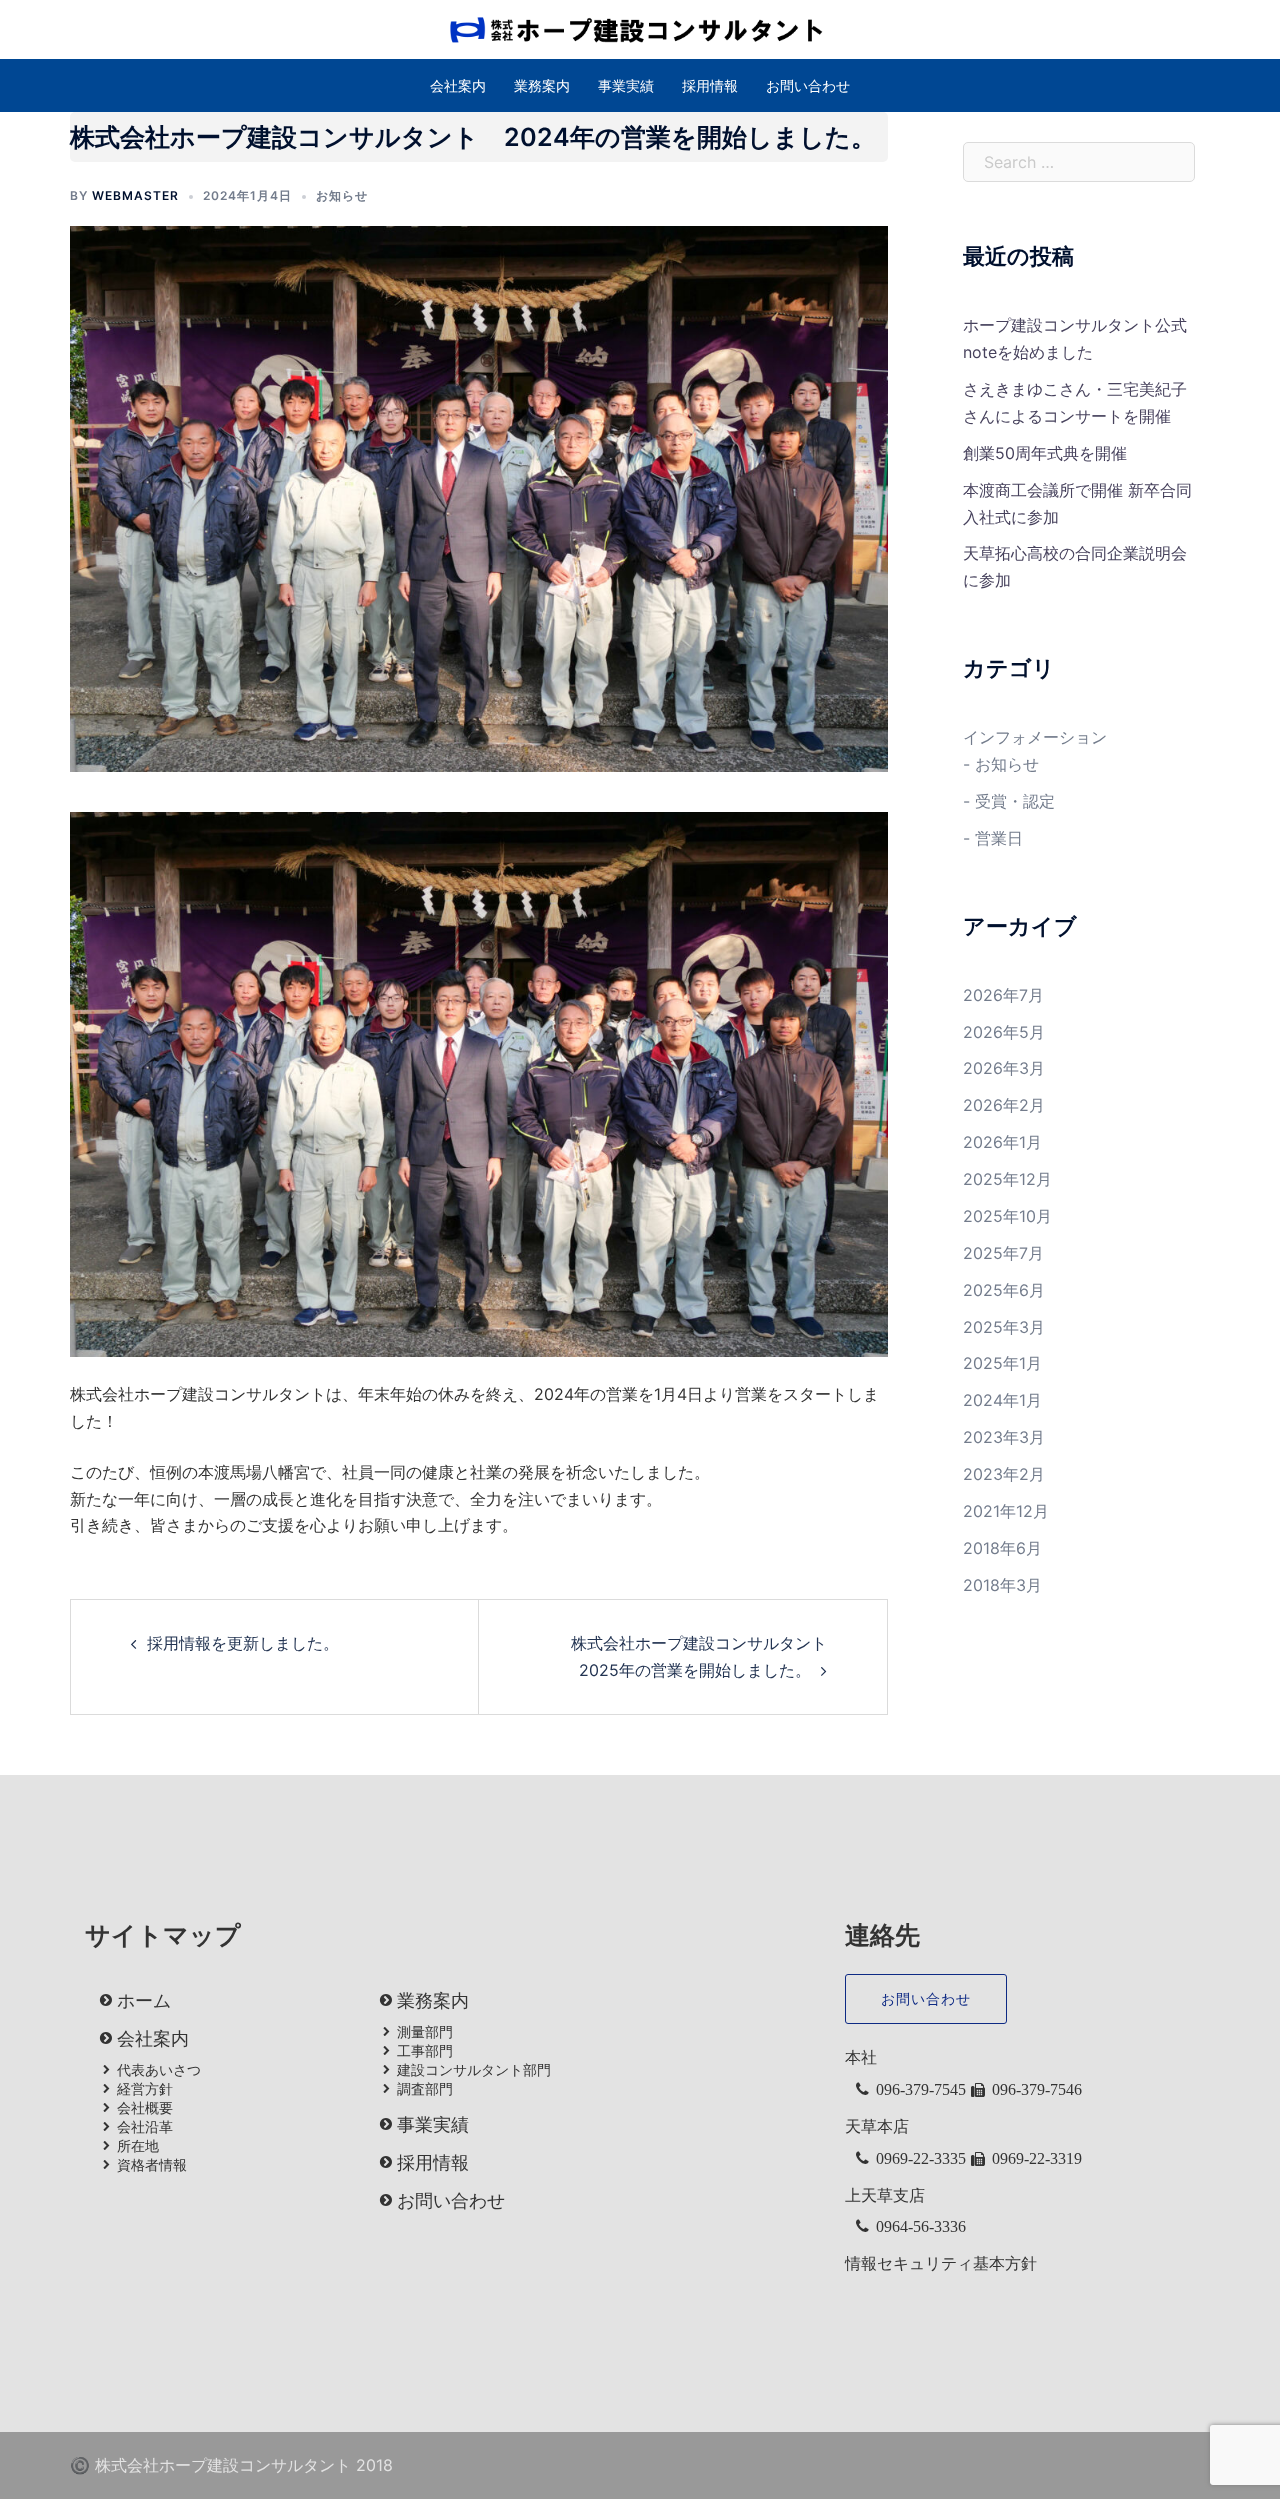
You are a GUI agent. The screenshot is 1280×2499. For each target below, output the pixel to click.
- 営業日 (993, 838)
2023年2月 (1004, 1474)
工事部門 (425, 2051)
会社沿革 (145, 2127)
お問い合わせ (808, 85)
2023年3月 (1004, 1437)
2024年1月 (1002, 1400)
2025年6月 (1004, 1290)
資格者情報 (152, 2165)
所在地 (138, 2146)
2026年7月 (1003, 995)
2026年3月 (1004, 1068)
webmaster (135, 195)
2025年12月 (1007, 1179)
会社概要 (145, 2108)
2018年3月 (1002, 1585)
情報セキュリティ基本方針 (941, 2263)
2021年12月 (1006, 1511)
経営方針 (145, 2089)
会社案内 (458, 85)
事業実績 (626, 85)
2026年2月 (1004, 1105)
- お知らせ (1001, 764)
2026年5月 (1004, 1032)
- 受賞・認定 (1009, 801)
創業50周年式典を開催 (1045, 453)
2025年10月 (1007, 1216)
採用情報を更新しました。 (243, 1643)
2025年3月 (1004, 1327)
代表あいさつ (159, 2070)
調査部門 (425, 2089)
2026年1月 (1002, 1142)
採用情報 (710, 85)
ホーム (144, 2001)
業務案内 (542, 85)
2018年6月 (1002, 1548)
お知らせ (342, 195)
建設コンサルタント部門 (474, 2070)
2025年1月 (1002, 1363)
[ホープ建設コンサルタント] (640, 28)
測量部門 (425, 2032)
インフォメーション (1035, 737)
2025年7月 (1003, 1253)
